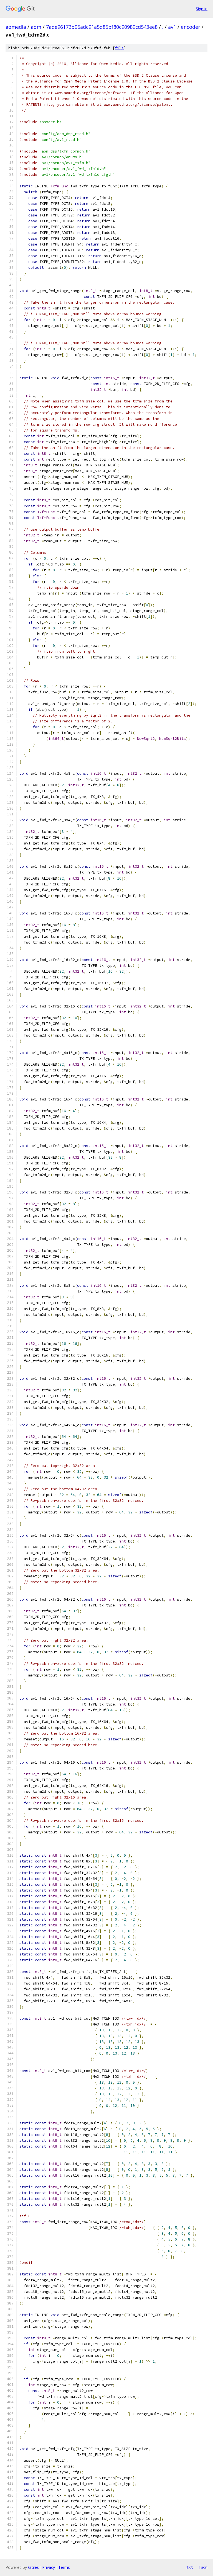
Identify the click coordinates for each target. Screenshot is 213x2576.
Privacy (49, 2567)
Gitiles (33, 2567)
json (203, 2567)
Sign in (202, 9)
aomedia (16, 27)
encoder (191, 27)
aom (36, 27)
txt (190, 2567)
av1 (172, 27)
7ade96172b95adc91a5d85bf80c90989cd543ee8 (102, 27)
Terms (64, 2567)
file (119, 48)
